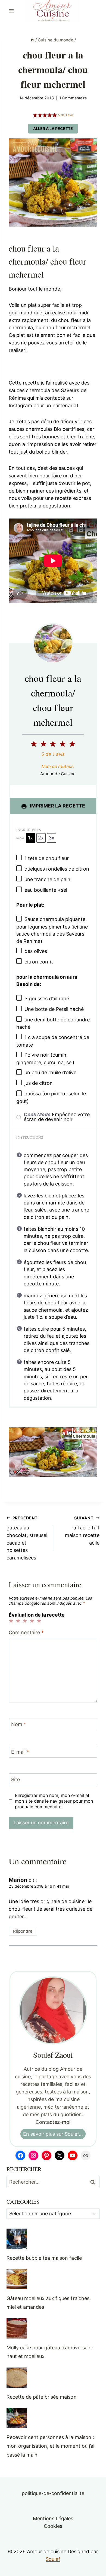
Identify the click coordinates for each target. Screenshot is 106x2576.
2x (41, 838)
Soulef (53, 2559)
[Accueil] (32, 40)
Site (15, 1779)
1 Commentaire (73, 98)
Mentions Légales (53, 2518)
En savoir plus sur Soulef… (53, 2134)
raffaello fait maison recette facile (82, 1531)
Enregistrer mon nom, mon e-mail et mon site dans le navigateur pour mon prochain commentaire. (54, 1801)
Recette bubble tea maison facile (44, 2258)
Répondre (23, 1931)
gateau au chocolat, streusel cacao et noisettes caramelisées (27, 1538)
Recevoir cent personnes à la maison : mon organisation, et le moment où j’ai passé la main (50, 2446)
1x (30, 838)
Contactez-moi (53, 2122)
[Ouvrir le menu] (12, 11)
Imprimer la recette (57, 806)
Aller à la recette (53, 128)
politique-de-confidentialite (53, 2493)
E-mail (20, 1752)
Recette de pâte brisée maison (42, 2397)
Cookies (53, 2526)
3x (52, 838)
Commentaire (26, 1632)
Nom (19, 1725)
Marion (18, 1880)
